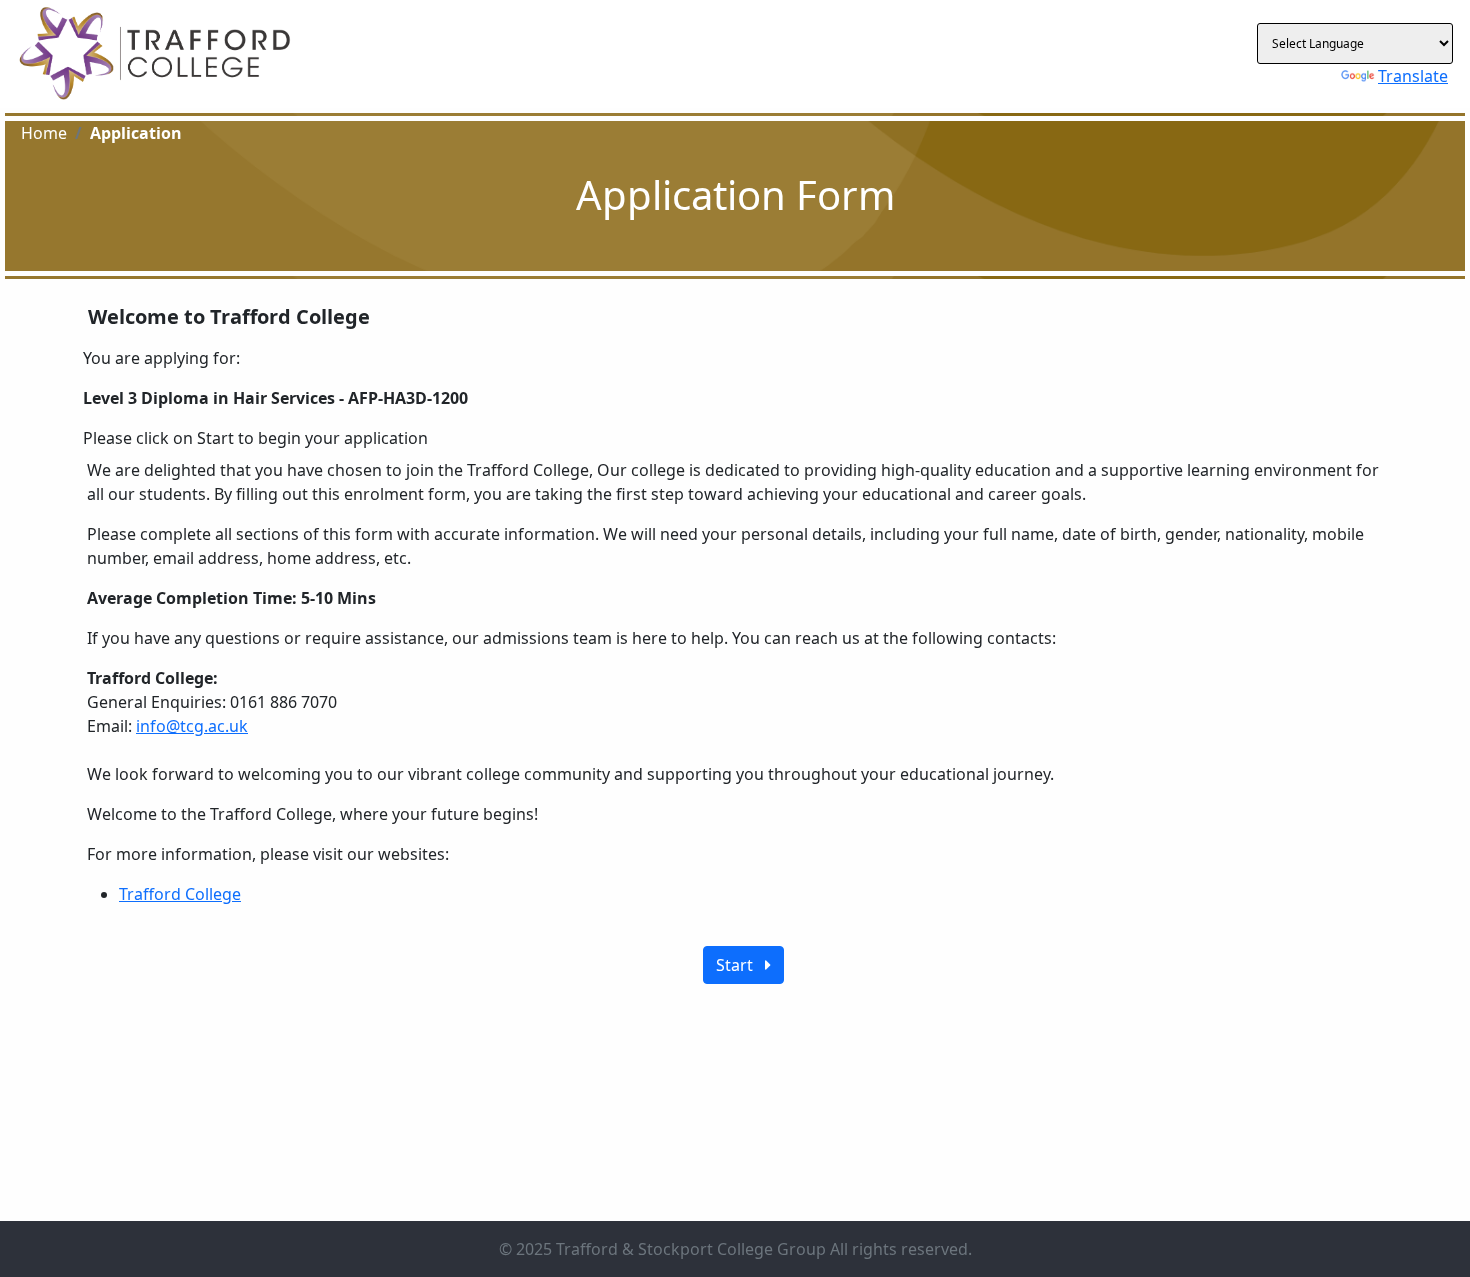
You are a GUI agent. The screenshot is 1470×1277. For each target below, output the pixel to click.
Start (740, 965)
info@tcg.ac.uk (192, 726)
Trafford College (180, 894)
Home (44, 133)
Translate (1413, 76)
